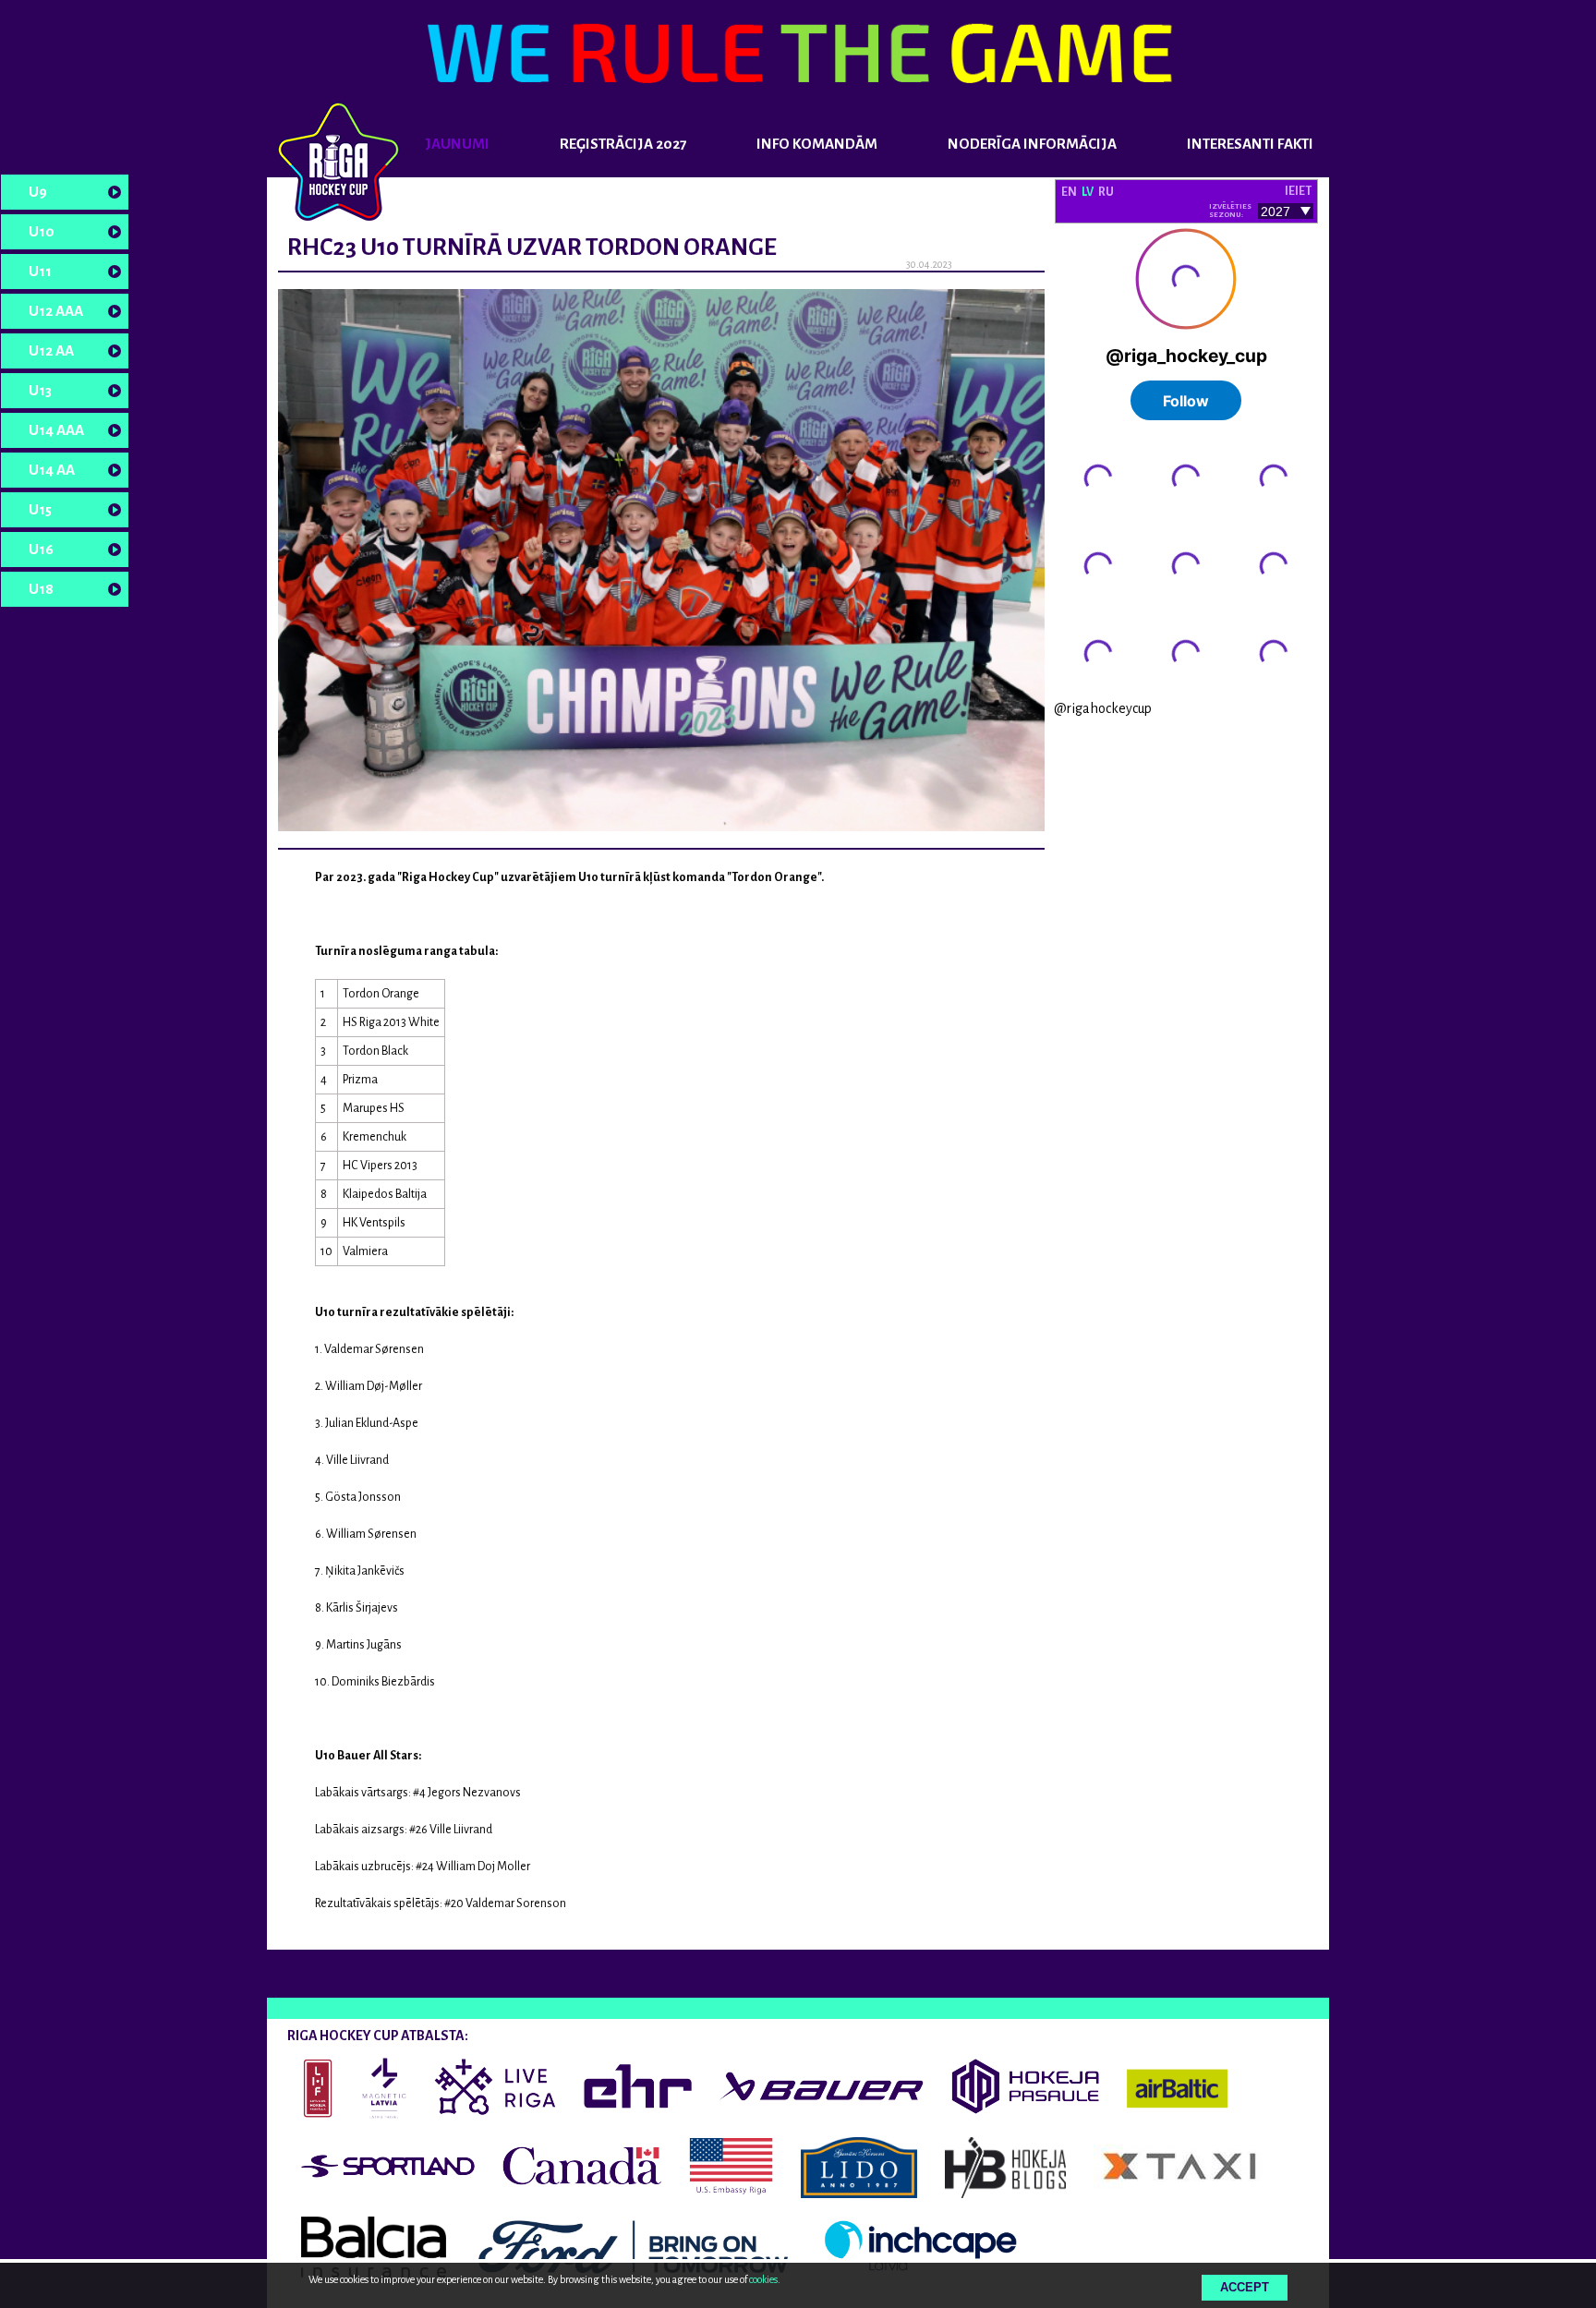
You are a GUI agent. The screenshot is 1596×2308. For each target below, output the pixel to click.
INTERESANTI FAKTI (1250, 144)
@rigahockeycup (1103, 708)
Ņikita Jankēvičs (365, 1571)
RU (1106, 192)
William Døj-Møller (374, 1386)
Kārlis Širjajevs (362, 1608)
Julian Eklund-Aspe (372, 1423)
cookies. (765, 2279)
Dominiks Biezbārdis (383, 1682)
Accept (1245, 2287)
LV (1088, 192)
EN (1069, 192)
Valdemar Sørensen (374, 1349)
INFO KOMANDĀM (817, 144)
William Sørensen (371, 1534)
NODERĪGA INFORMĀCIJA (1032, 144)
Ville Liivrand (357, 1460)
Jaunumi (457, 144)
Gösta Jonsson (363, 1497)
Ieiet (1298, 191)
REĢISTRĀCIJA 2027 (623, 144)
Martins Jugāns (364, 1645)
